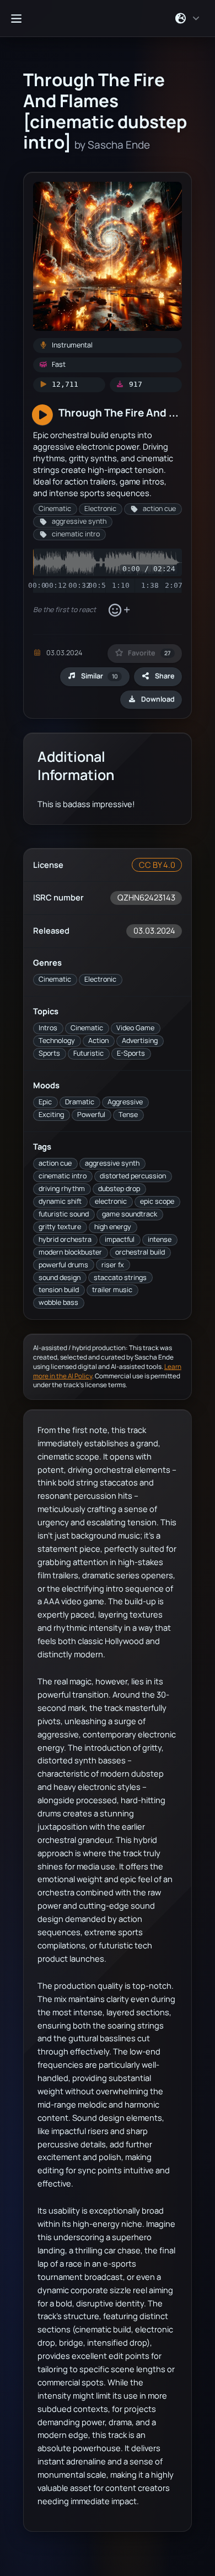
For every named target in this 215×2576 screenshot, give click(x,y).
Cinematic (55, 979)
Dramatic (80, 1102)
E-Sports (131, 1053)
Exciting (51, 1115)
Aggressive (125, 1102)
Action (98, 1041)
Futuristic (88, 1053)
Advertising (140, 1041)
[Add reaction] (119, 610)
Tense (128, 1115)
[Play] (42, 415)
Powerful (91, 1115)
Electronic (100, 979)
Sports (49, 1053)
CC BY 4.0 (157, 865)
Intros (48, 1028)
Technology (57, 1041)
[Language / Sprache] (188, 18)
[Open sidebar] (16, 18)
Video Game (135, 1028)
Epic (45, 1102)
